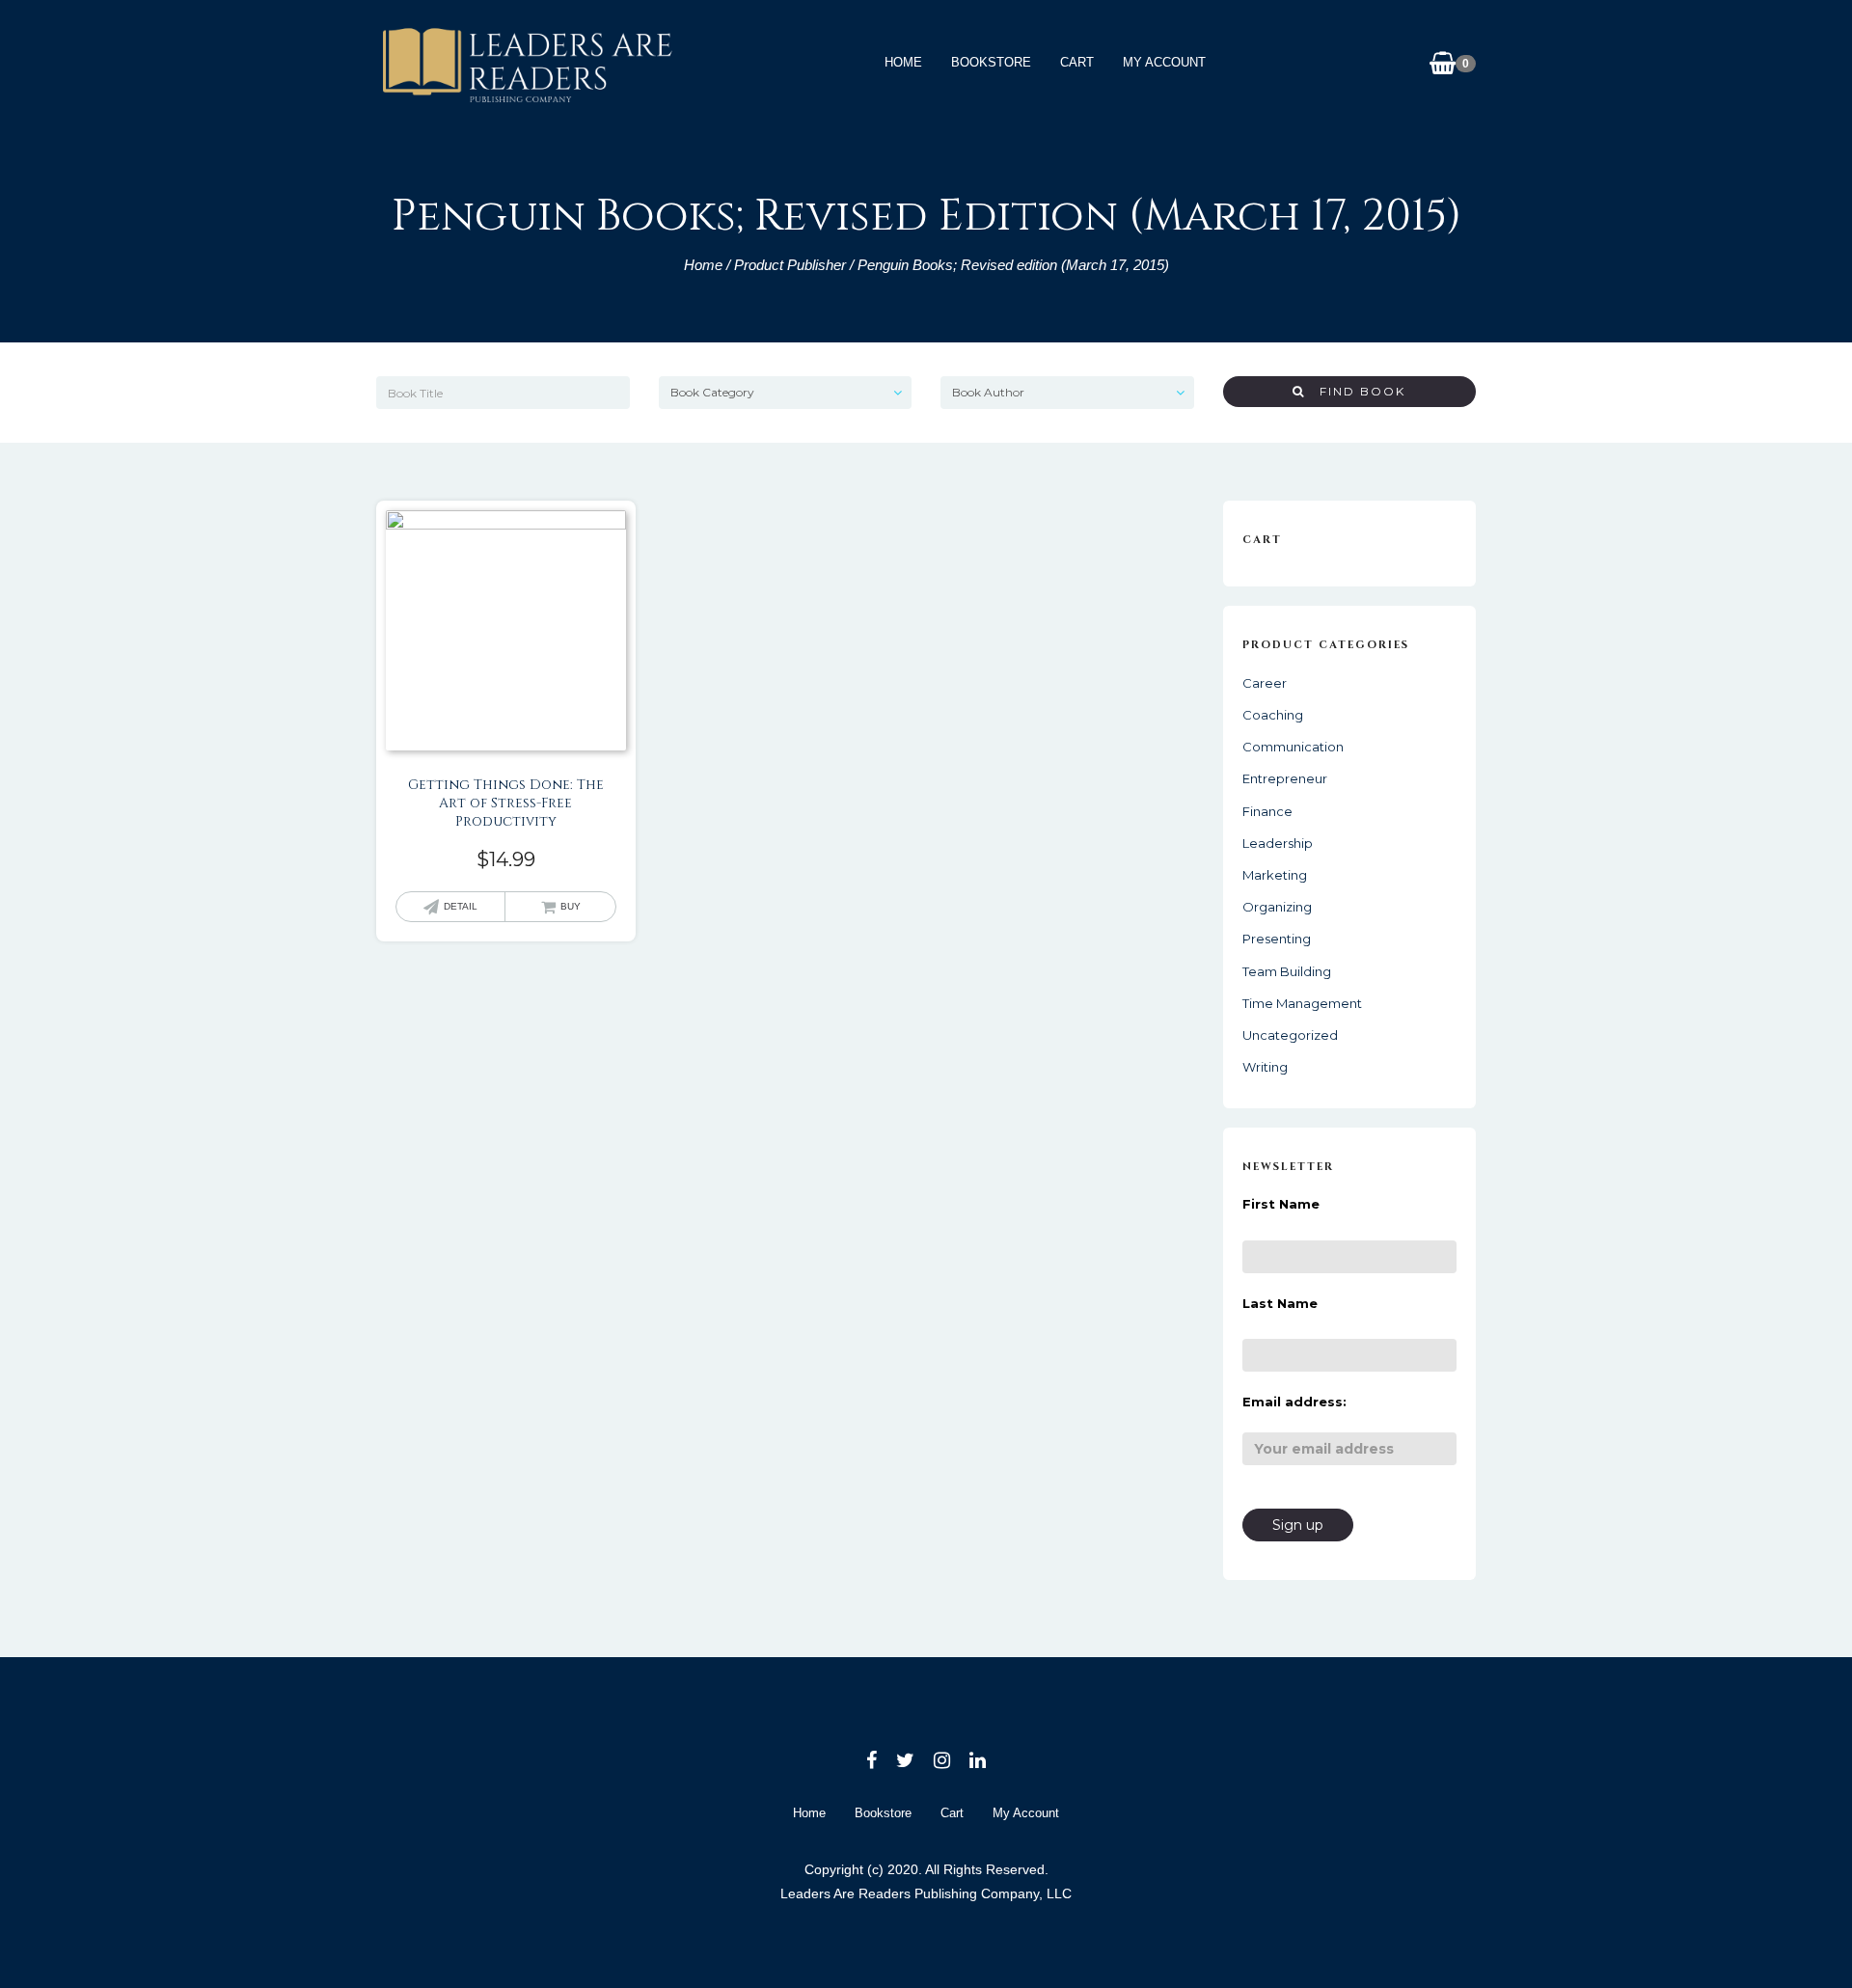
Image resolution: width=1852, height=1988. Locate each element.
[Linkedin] (978, 1760)
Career (1265, 683)
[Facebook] (872, 1760)
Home (903, 62)
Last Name (1280, 1303)
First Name (1281, 1204)
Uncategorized (1290, 1035)
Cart (1077, 62)
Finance (1267, 811)
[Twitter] (905, 1760)
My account (1164, 62)
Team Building (1287, 971)
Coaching (1273, 715)
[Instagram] (942, 1760)
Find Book (1355, 391)
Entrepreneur (1285, 778)
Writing (1265, 1067)
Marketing (1275, 875)
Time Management (1302, 1003)
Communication (1293, 747)
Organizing (1277, 907)
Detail (461, 906)
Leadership (1278, 843)
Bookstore (991, 62)
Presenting (1277, 939)
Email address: (1294, 1402)
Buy (571, 906)
